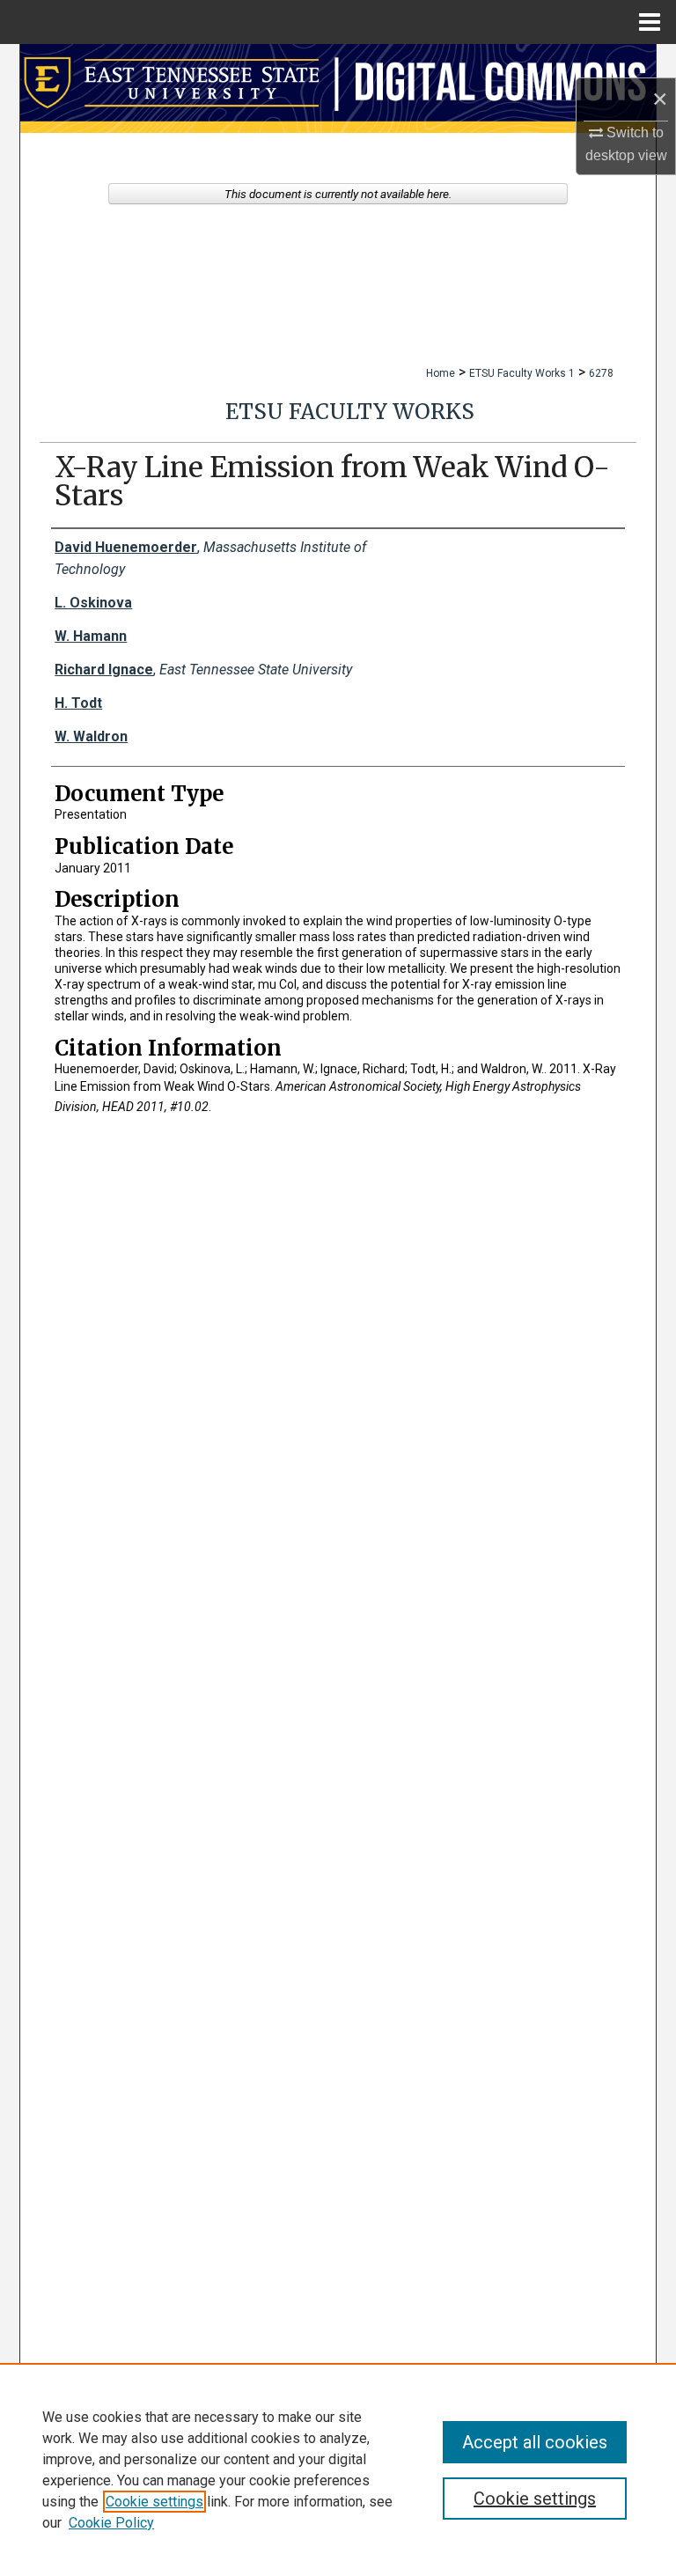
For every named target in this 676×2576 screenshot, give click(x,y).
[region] (338, 2469)
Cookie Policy (111, 2523)
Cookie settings (154, 2502)
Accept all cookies (535, 2442)
